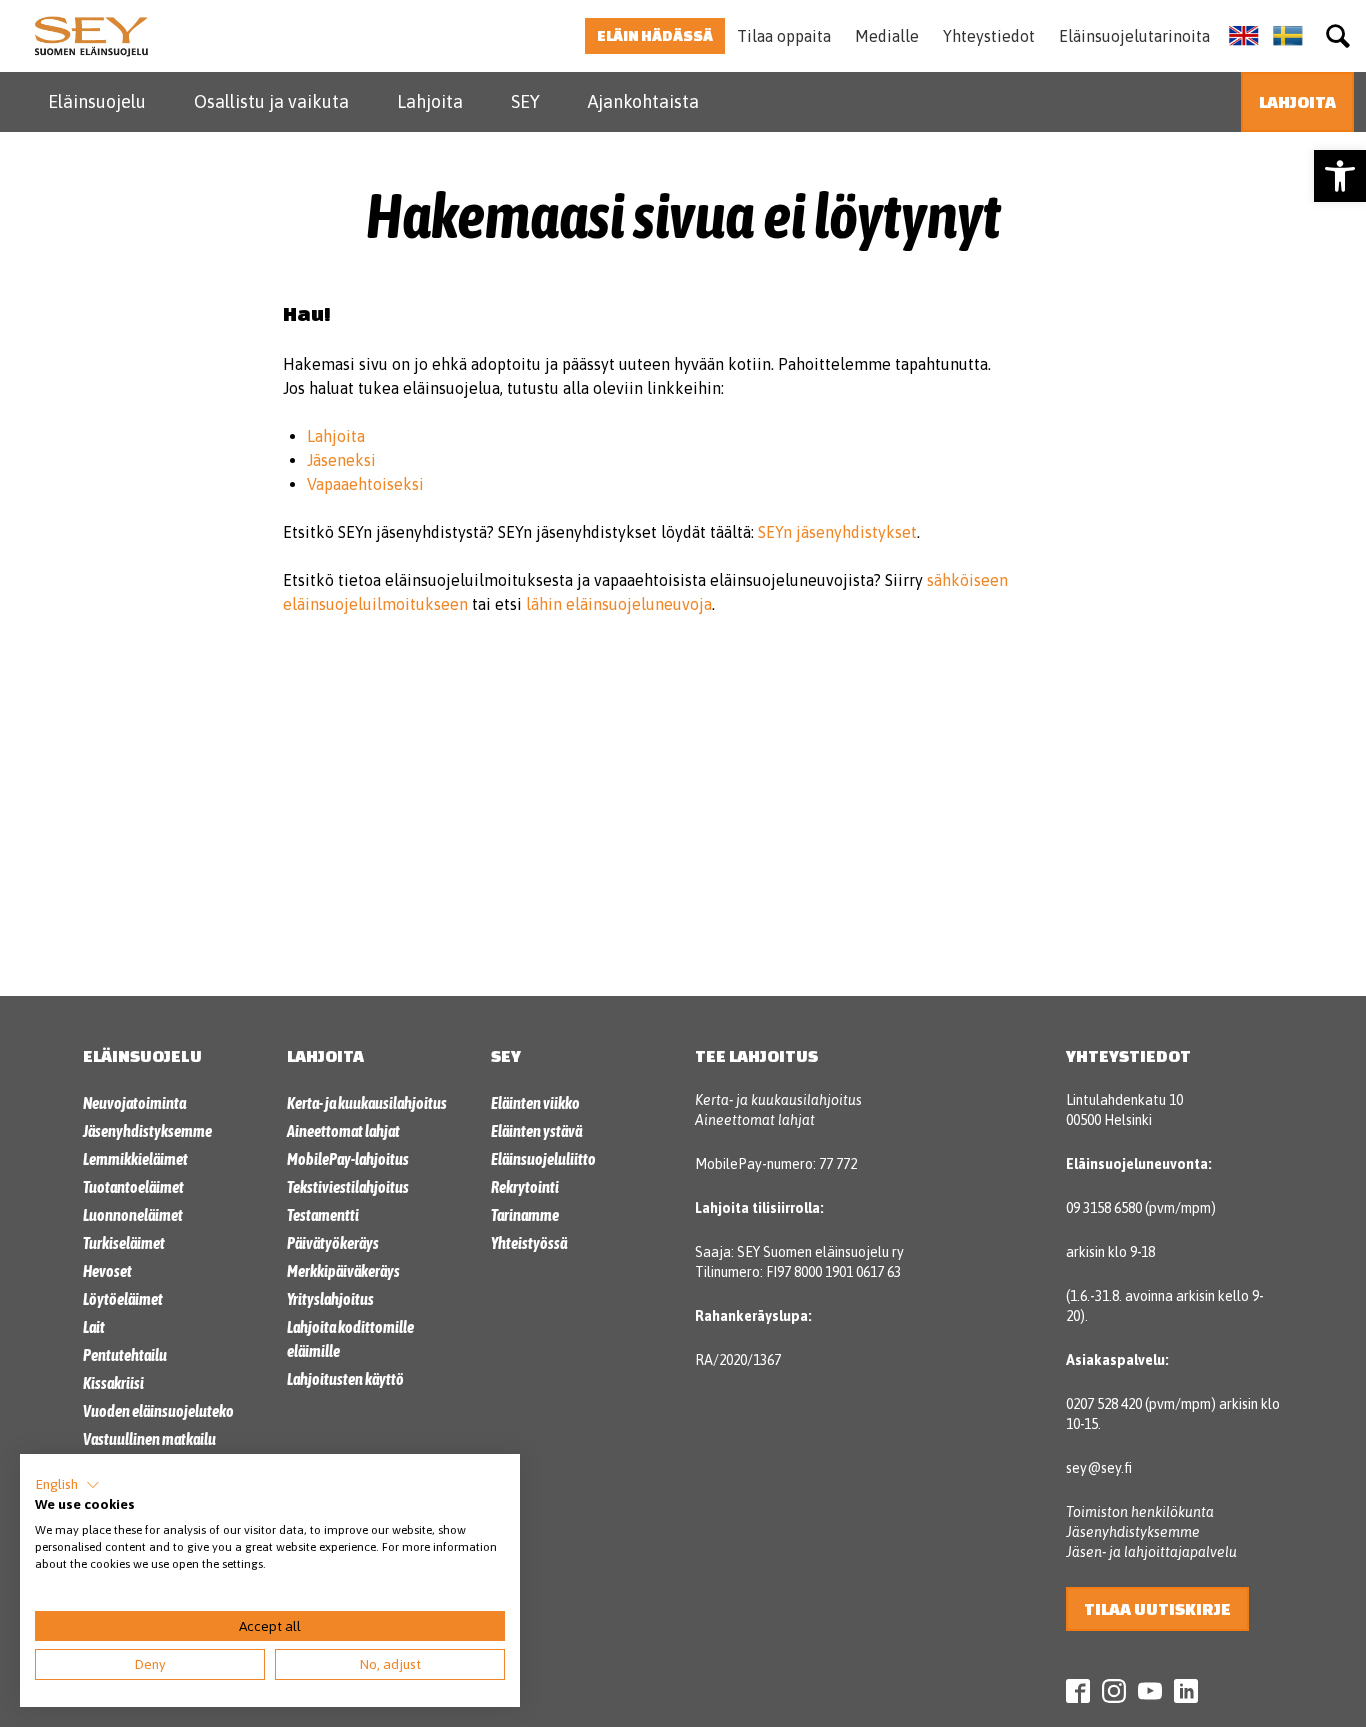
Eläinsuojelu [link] (97, 101)
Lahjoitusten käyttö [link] (345, 1379)
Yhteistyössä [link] (529, 1243)
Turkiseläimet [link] (124, 1243)
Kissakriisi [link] (113, 1383)
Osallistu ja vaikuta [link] (271, 101)
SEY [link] (525, 101)
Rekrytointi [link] (525, 1187)
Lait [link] (94, 1327)
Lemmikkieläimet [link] (135, 1159)
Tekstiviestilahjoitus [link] (348, 1187)
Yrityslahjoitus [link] (330, 1299)
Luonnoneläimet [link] (133, 1215)
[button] (67, 1485)
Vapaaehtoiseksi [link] (365, 484)
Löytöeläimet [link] (123, 1299)
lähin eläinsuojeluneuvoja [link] (619, 604)
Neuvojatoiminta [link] (134, 1103)
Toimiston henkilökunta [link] (1140, 1512)
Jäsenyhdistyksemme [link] (147, 1131)
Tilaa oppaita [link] (784, 36)
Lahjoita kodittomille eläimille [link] (350, 1339)
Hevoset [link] (107, 1271)
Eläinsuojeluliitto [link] (543, 1159)
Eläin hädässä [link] (655, 35)
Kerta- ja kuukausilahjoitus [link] (367, 1103)
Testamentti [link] (323, 1215)
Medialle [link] (887, 36)
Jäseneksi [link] (341, 460)
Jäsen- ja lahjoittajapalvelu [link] (1151, 1552)
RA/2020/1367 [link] (738, 1360)
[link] (1340, 176)
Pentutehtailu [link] (125, 1355)
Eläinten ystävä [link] (536, 1131)
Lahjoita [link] (430, 101)
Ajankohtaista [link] (643, 101)
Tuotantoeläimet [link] (133, 1187)
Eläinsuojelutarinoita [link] (1134, 36)
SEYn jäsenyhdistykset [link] (837, 532)
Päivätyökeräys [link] (333, 1243)
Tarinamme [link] (525, 1215)
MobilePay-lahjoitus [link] (348, 1159)
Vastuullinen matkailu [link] (149, 1439)
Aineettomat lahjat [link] (343, 1131)
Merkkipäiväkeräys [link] (343, 1271)
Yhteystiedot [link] (989, 36)
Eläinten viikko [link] (535, 1103)
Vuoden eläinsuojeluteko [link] (158, 1411)
